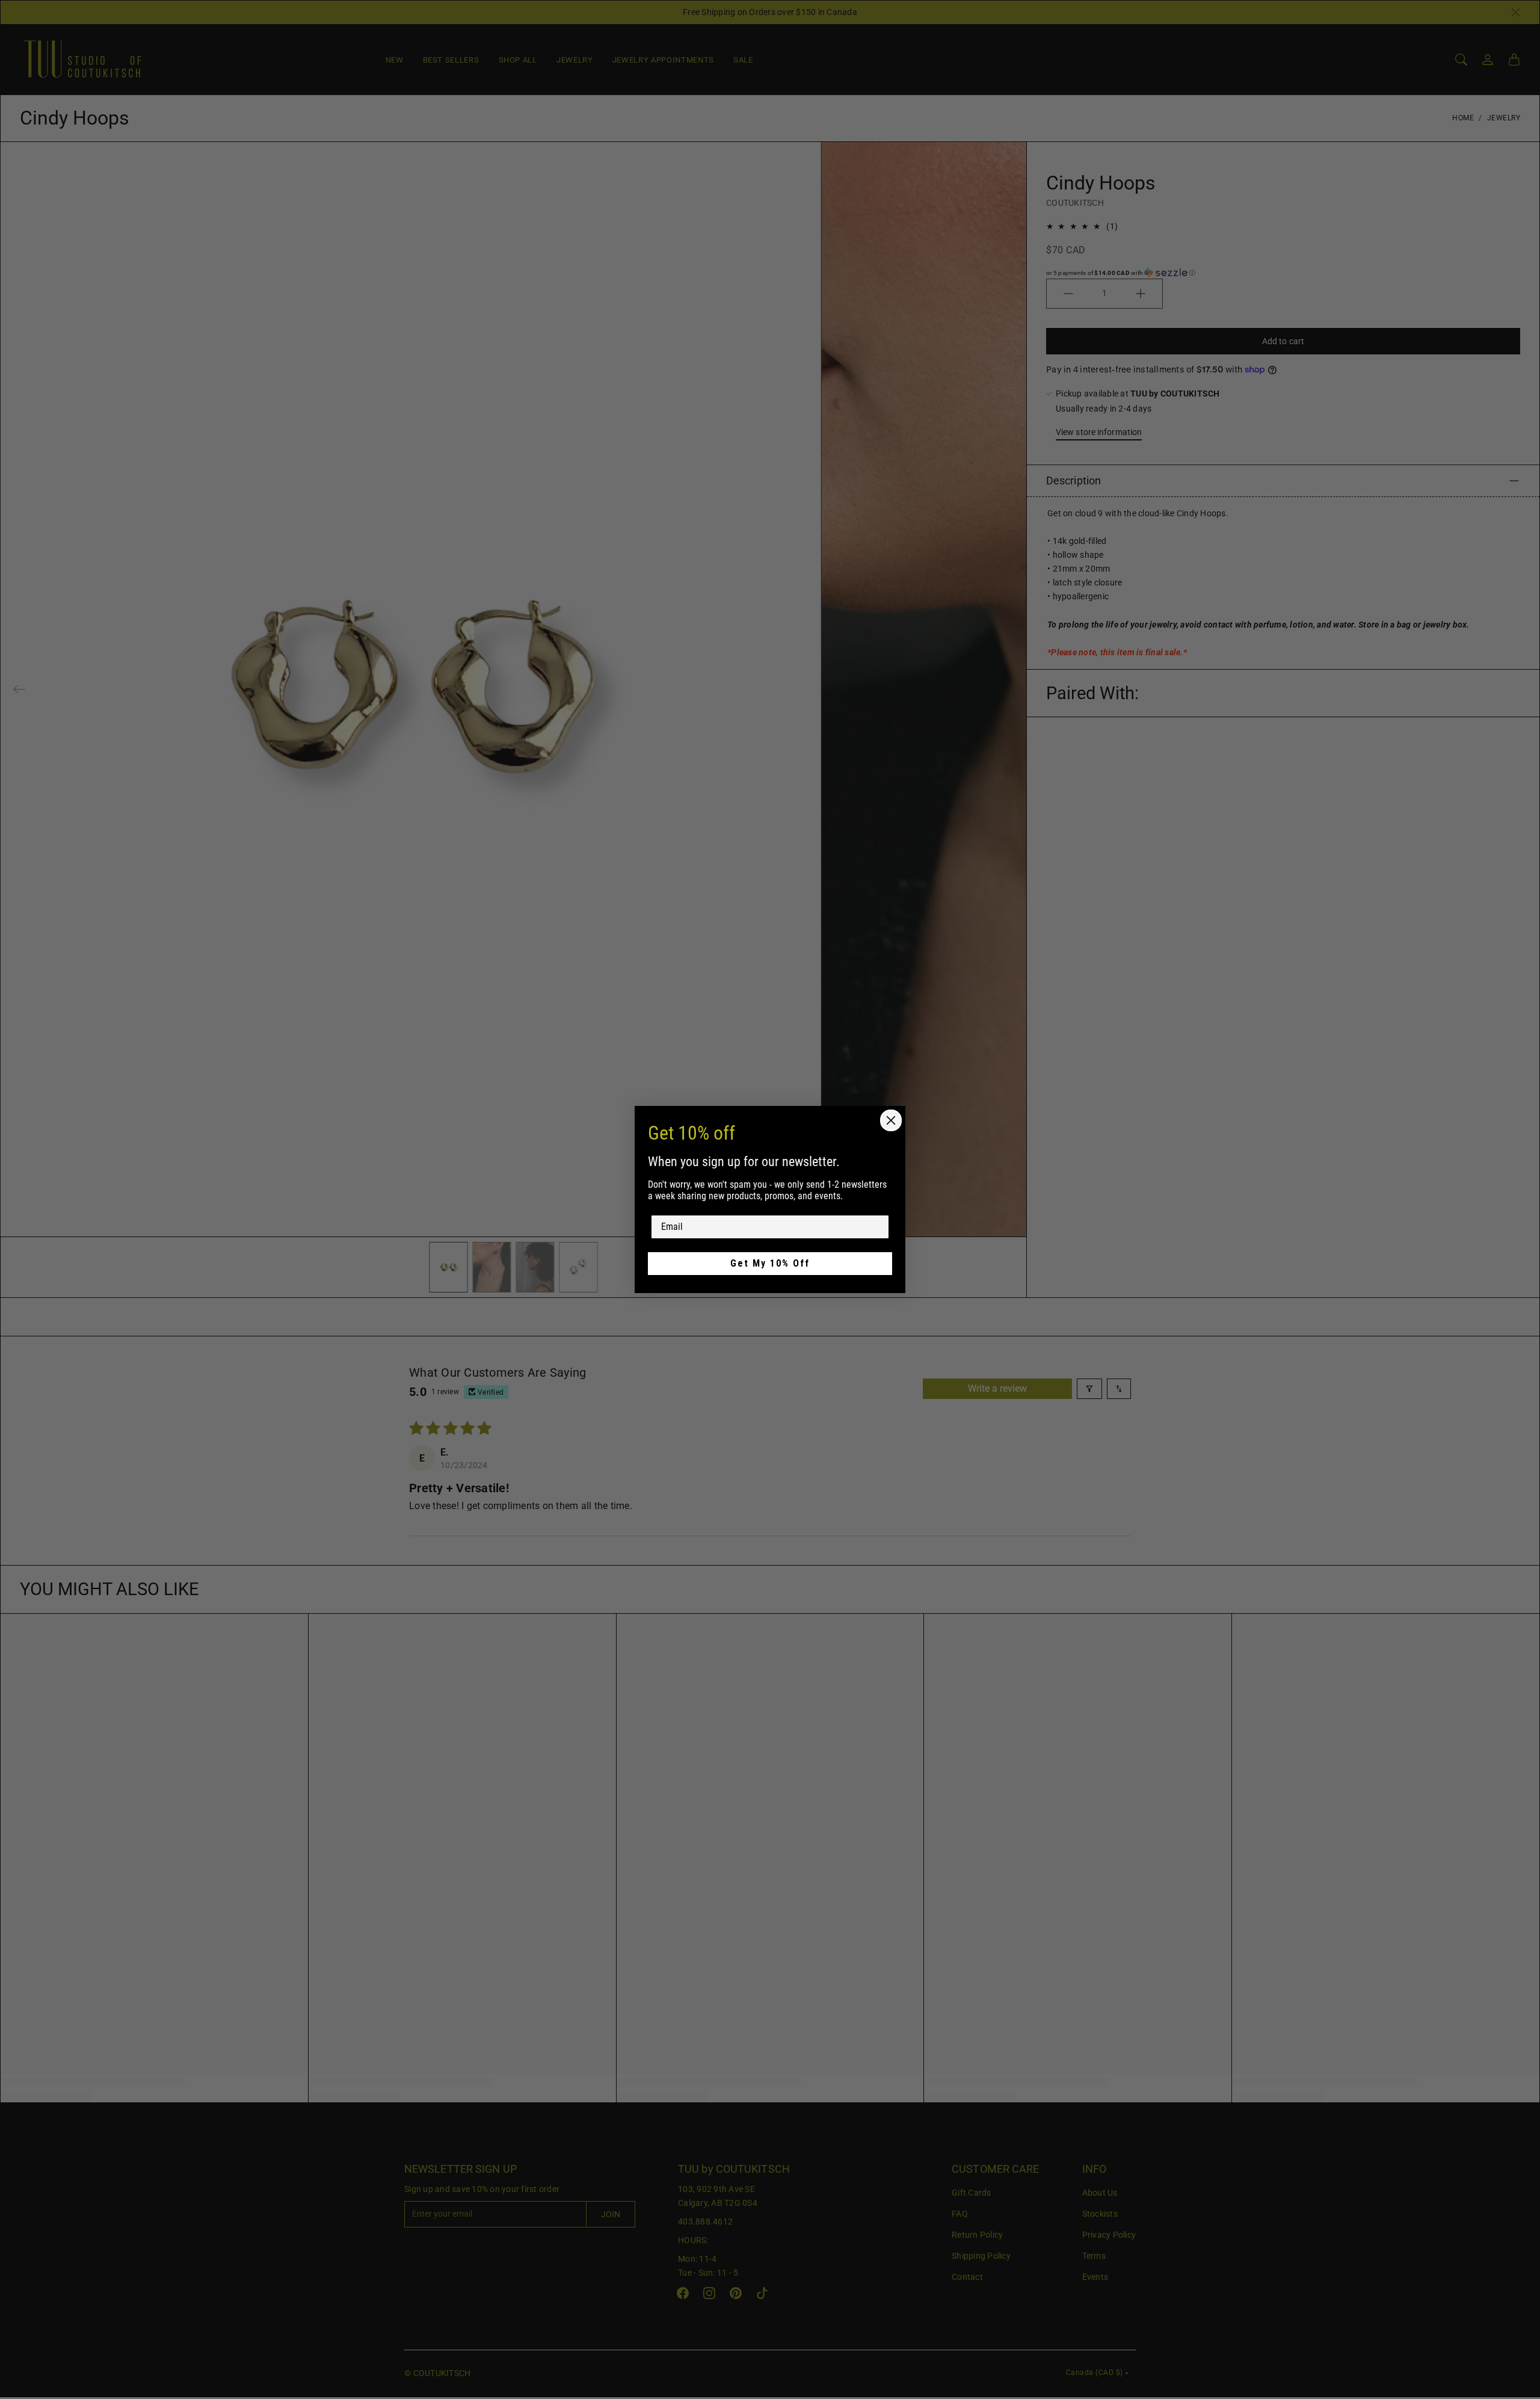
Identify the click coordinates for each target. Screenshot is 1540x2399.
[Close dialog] (891, 1120)
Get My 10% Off (770, 1263)
